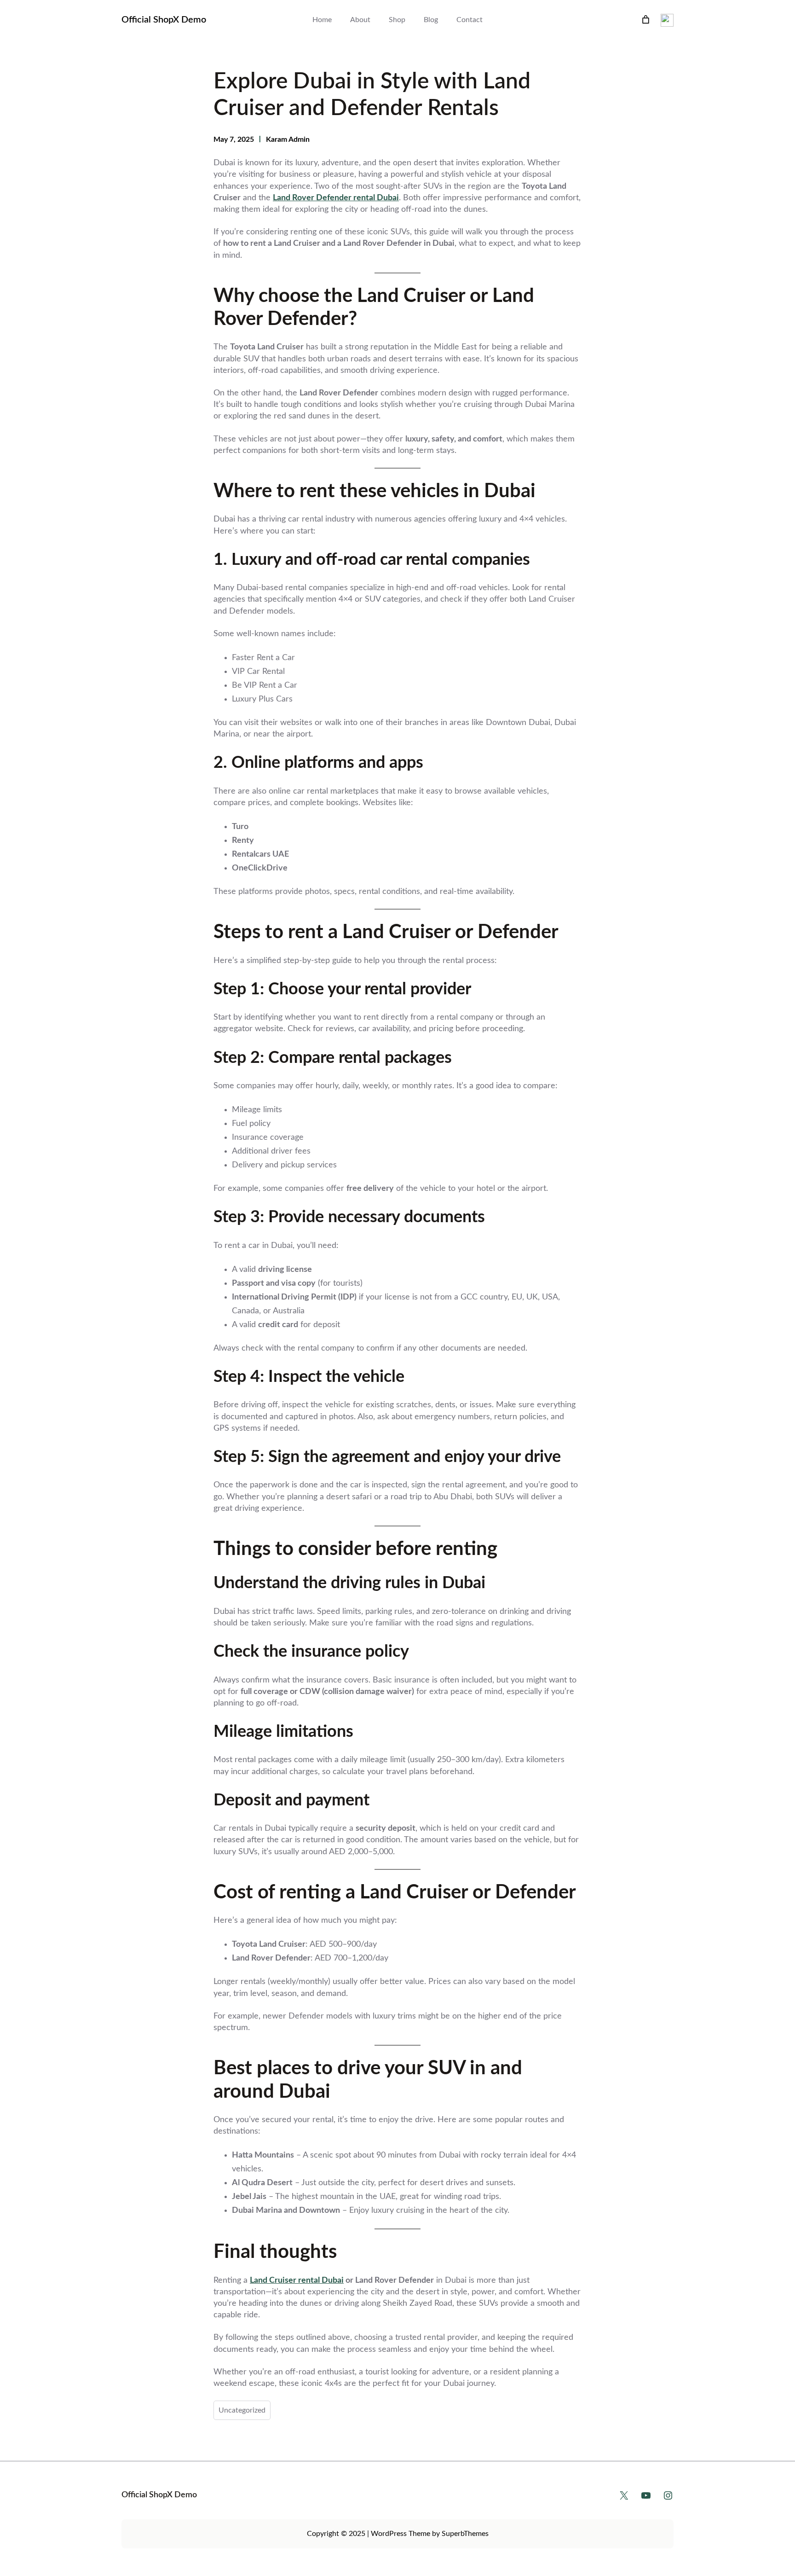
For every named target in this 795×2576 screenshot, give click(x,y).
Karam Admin (288, 139)
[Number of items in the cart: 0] (646, 20)
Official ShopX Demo (164, 20)
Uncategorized (242, 2410)
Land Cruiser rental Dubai (297, 2280)
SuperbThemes (465, 2534)
